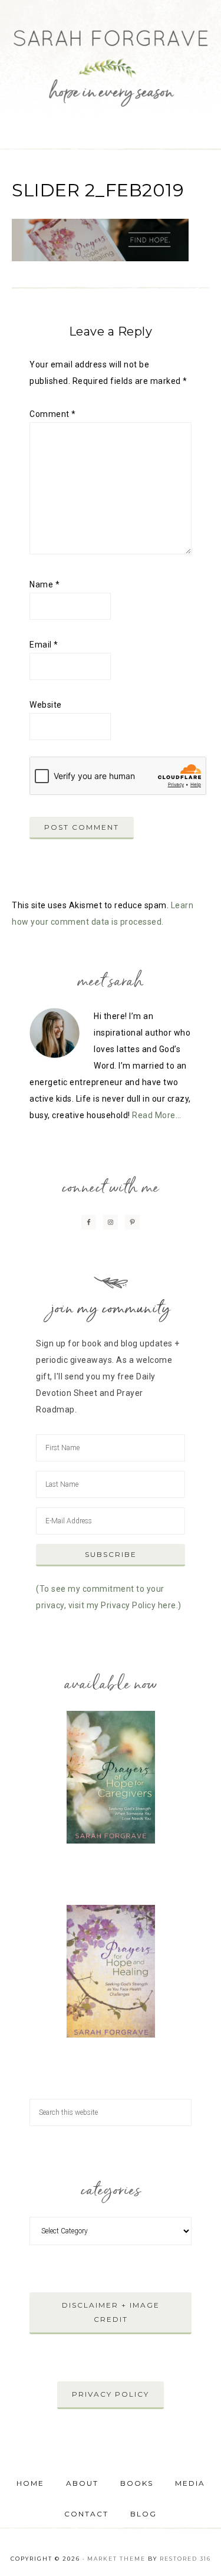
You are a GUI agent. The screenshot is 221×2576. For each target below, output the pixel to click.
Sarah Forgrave (111, 59)
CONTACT (86, 2514)
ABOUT (82, 2483)
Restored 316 (185, 2559)
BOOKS (137, 2483)
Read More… (156, 1115)
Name (44, 584)
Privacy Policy (111, 2394)
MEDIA (190, 2483)
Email (44, 645)
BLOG (144, 2514)
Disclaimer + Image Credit (111, 2312)
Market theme (116, 2559)
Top (208, 2560)
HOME (30, 2483)
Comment (53, 414)
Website (46, 705)
